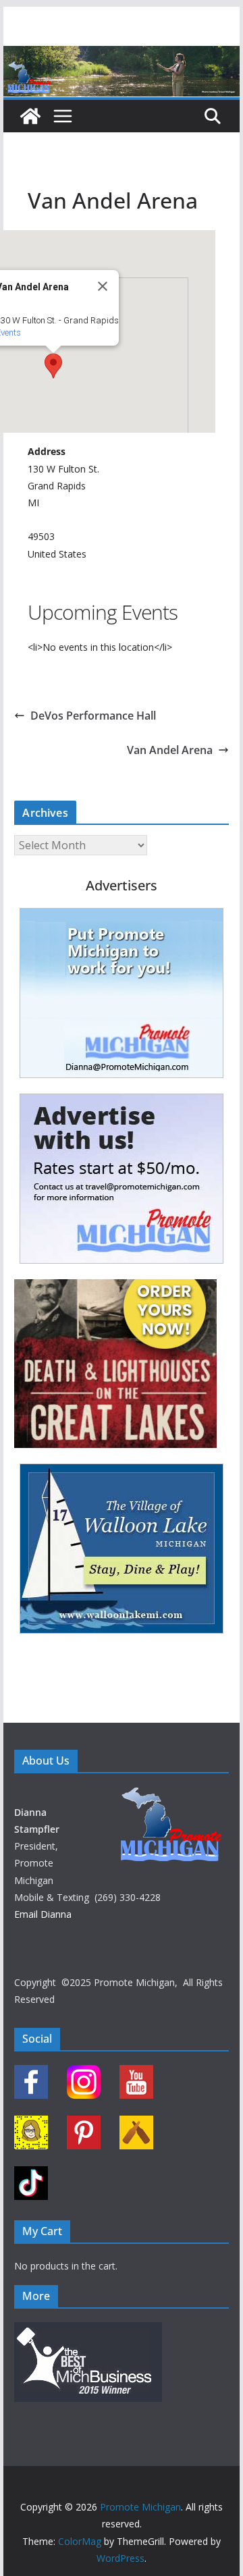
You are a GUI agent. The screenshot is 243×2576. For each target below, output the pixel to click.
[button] (53, 366)
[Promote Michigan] (121, 55)
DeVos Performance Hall (93, 716)
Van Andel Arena (170, 750)
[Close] (103, 286)
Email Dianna (43, 1914)
